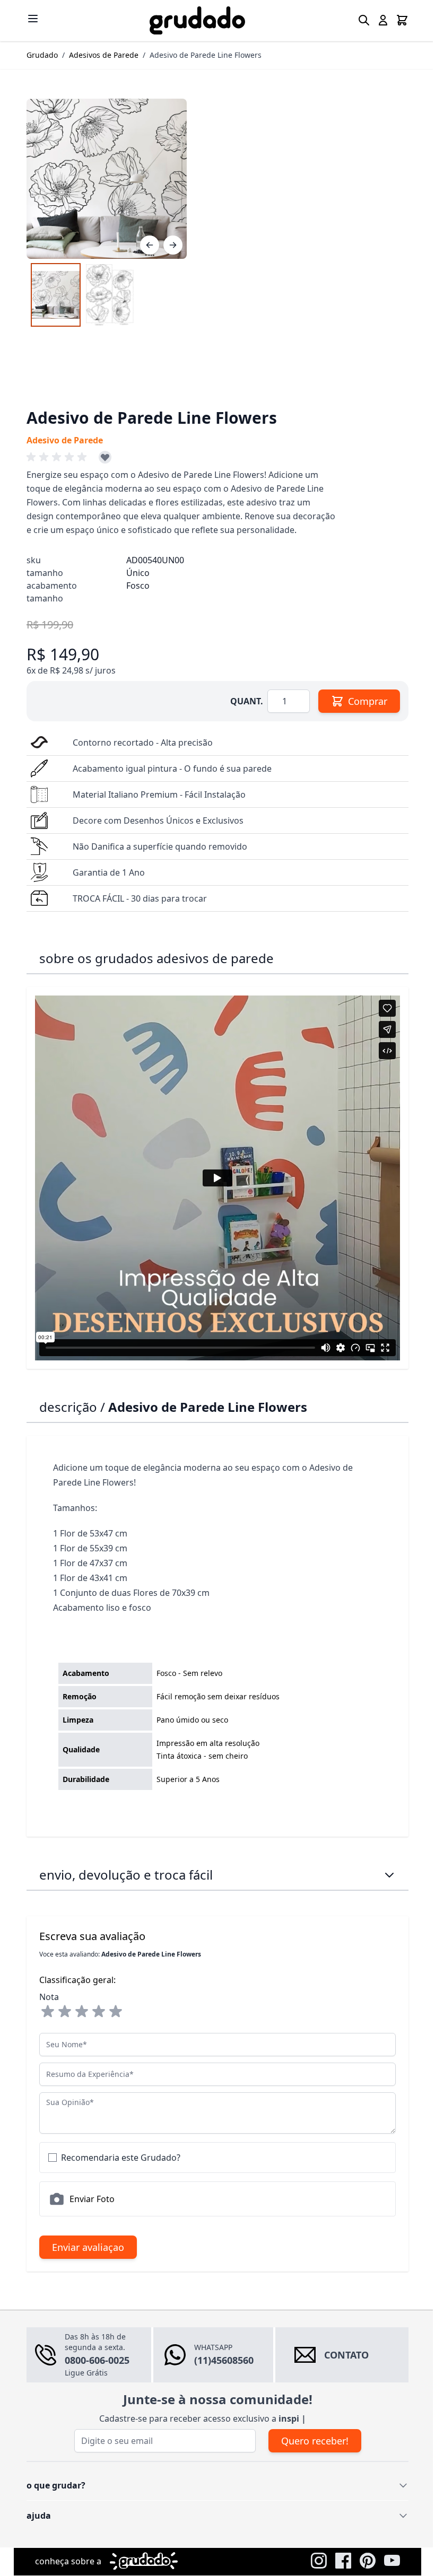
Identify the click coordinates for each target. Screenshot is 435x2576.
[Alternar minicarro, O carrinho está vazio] (398, 20)
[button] (55, 457)
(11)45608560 (220, 2360)
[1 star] (44, 2012)
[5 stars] (112, 2012)
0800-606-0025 (93, 2360)
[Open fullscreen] (103, 179)
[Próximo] (169, 245)
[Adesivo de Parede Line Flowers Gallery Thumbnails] (79, 295)
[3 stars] (78, 2012)
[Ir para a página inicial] (194, 20)
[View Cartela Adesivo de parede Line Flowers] (106, 295)
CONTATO (342, 2355)
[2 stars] (61, 2012)
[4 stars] (95, 2012)
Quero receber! (311, 2441)
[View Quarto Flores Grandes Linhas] (52, 295)
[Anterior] (146, 245)
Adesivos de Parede (100, 55)
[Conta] (379, 20)
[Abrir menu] (29, 19)
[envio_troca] (386, 1875)
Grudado (38, 55)
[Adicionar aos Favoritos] (101, 457)
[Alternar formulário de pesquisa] (360, 20)
